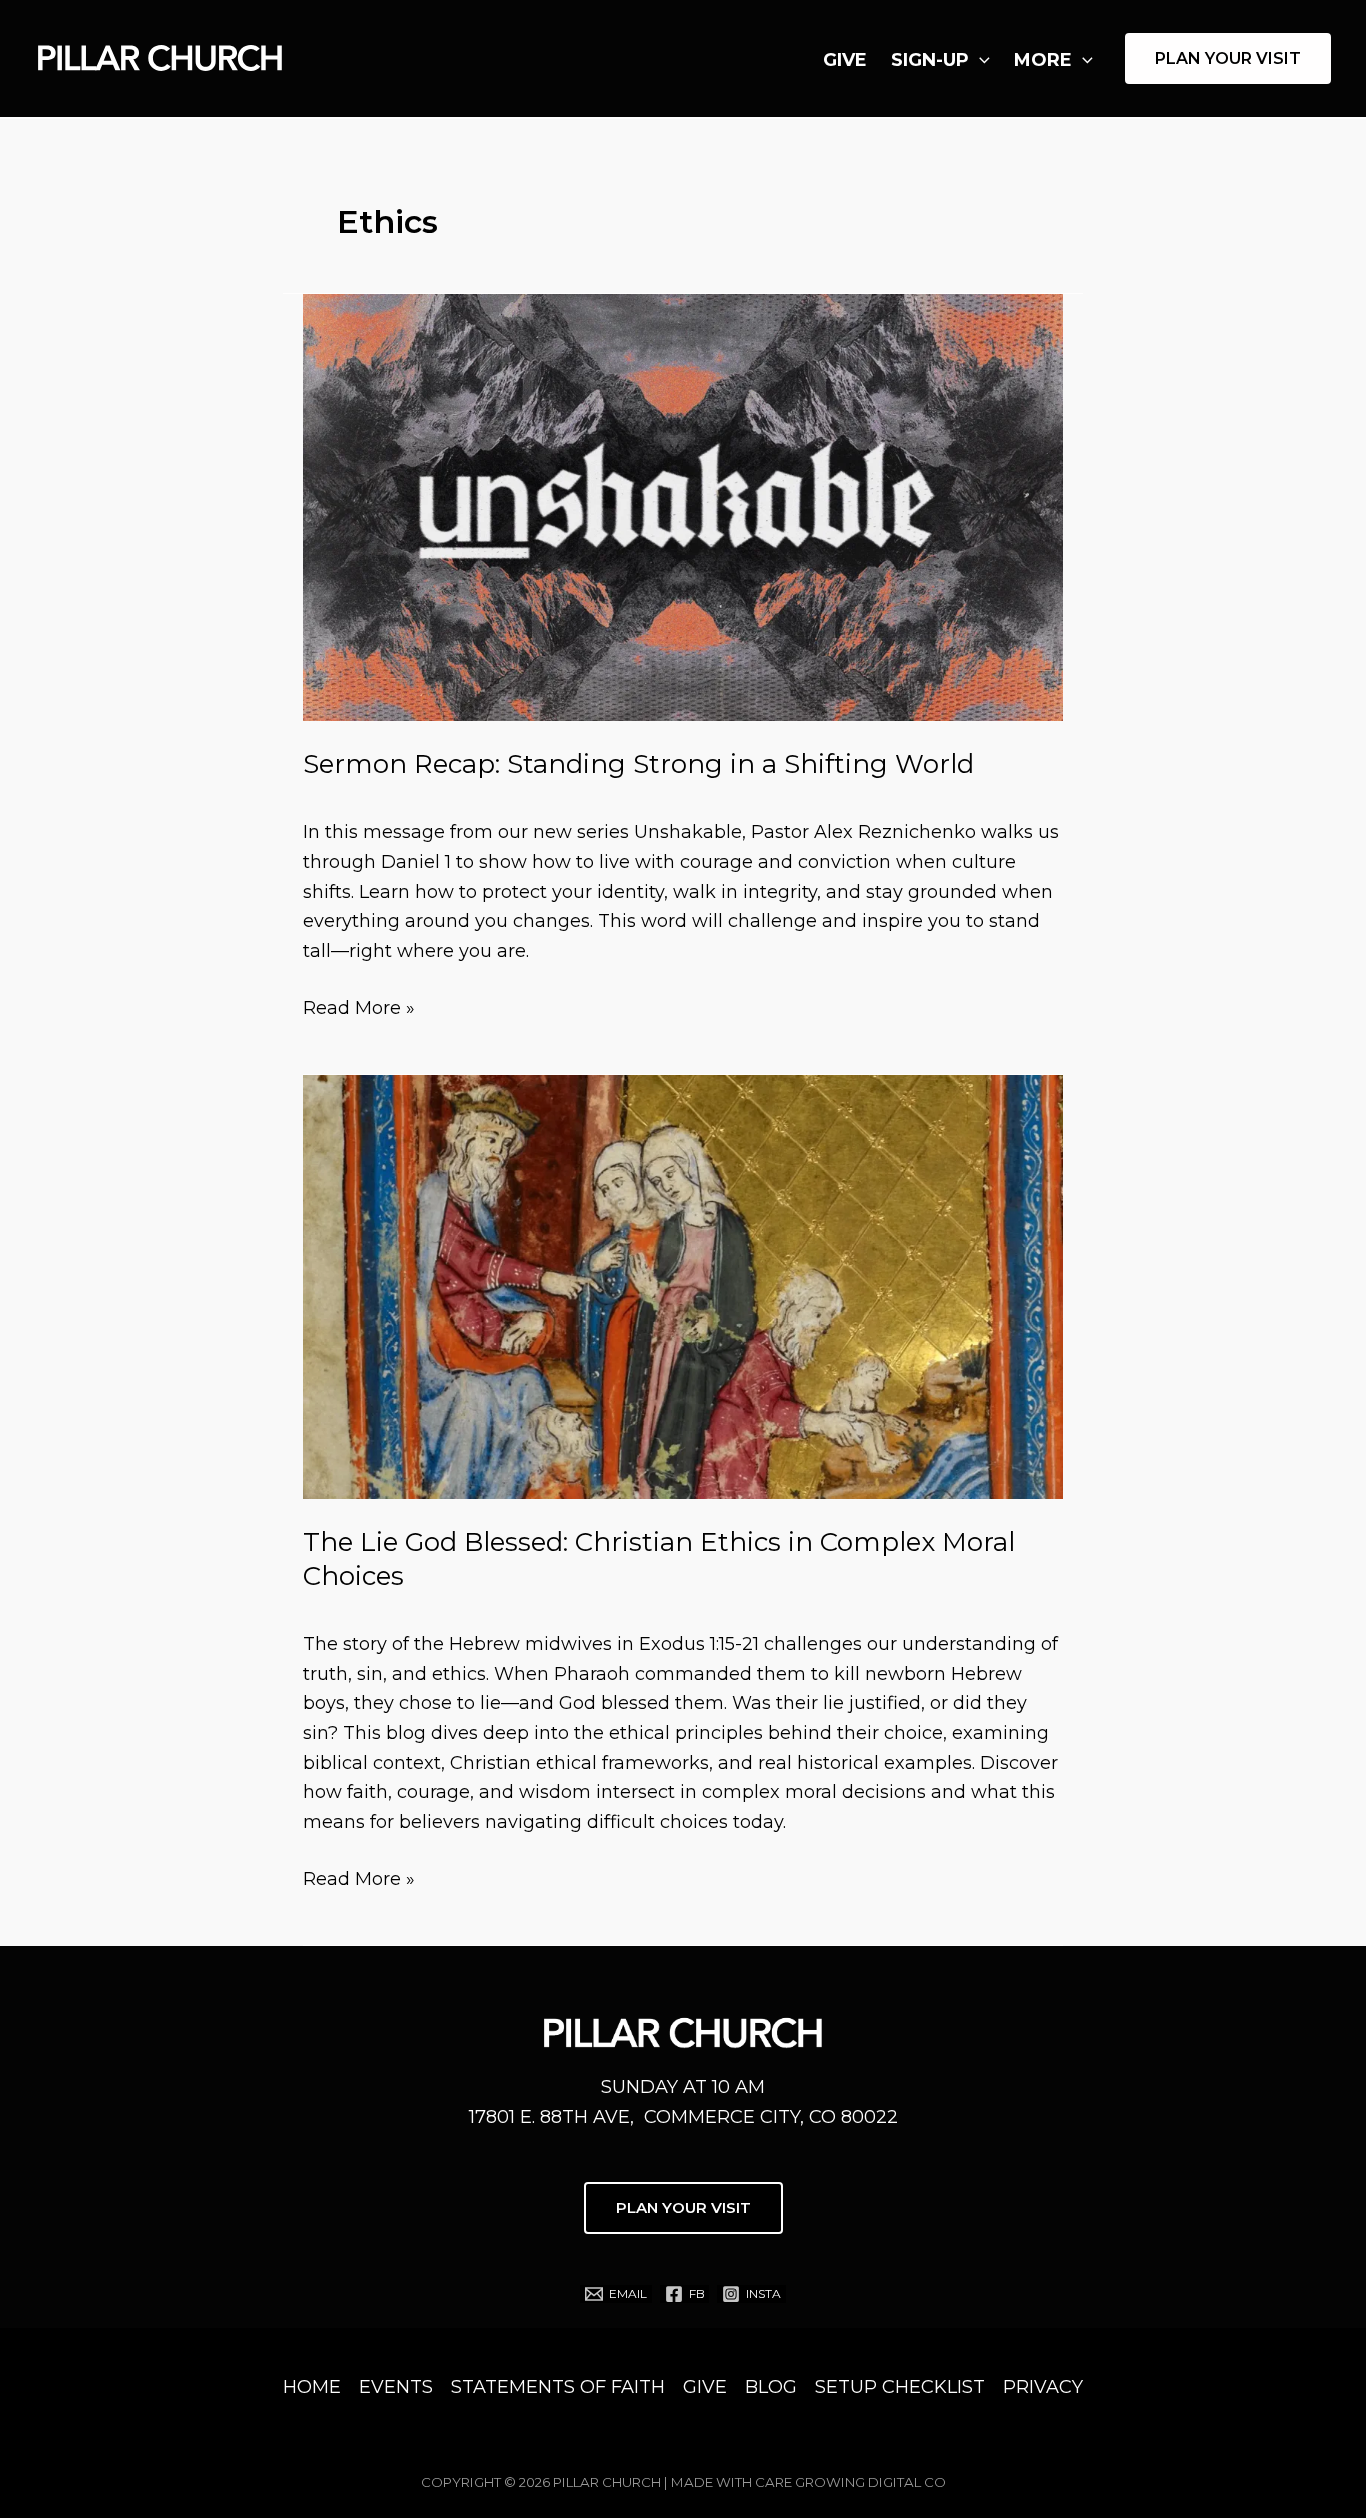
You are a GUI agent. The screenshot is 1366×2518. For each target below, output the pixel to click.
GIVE (845, 60)
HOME (312, 2387)
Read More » (359, 1010)
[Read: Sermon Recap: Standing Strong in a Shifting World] (683, 506)
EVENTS (396, 2387)
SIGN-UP (930, 60)
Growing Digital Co (870, 2482)
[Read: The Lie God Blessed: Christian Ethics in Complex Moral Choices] (683, 1286)
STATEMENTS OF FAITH (558, 2387)
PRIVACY (1043, 2387)
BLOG (771, 2387)
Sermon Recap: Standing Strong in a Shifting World (638, 764)
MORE (1043, 60)
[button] (979, 60)
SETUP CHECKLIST (900, 2387)
